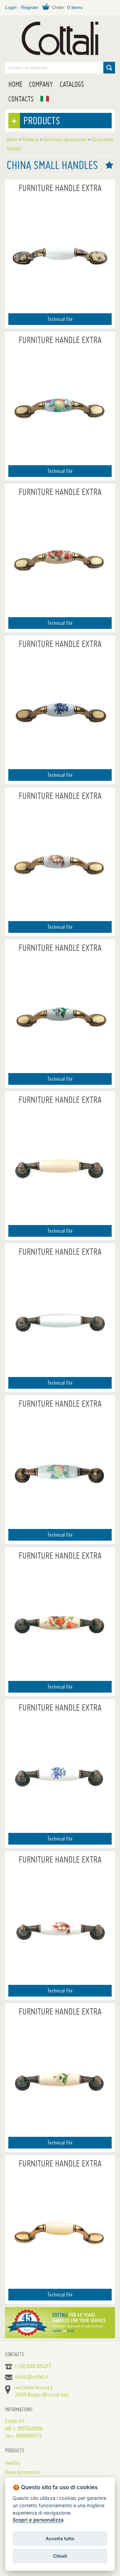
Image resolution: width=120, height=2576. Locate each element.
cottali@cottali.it (32, 2377)
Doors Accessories (22, 2472)
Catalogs (72, 84)
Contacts (21, 99)
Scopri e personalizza (38, 2520)
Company (41, 84)
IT (45, 99)
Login (11, 7)
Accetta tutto (60, 2539)
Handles (12, 2463)
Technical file (60, 319)
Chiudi (60, 2556)
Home (15, 84)
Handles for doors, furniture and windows (60, 38)
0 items (75, 7)
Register (30, 7)
